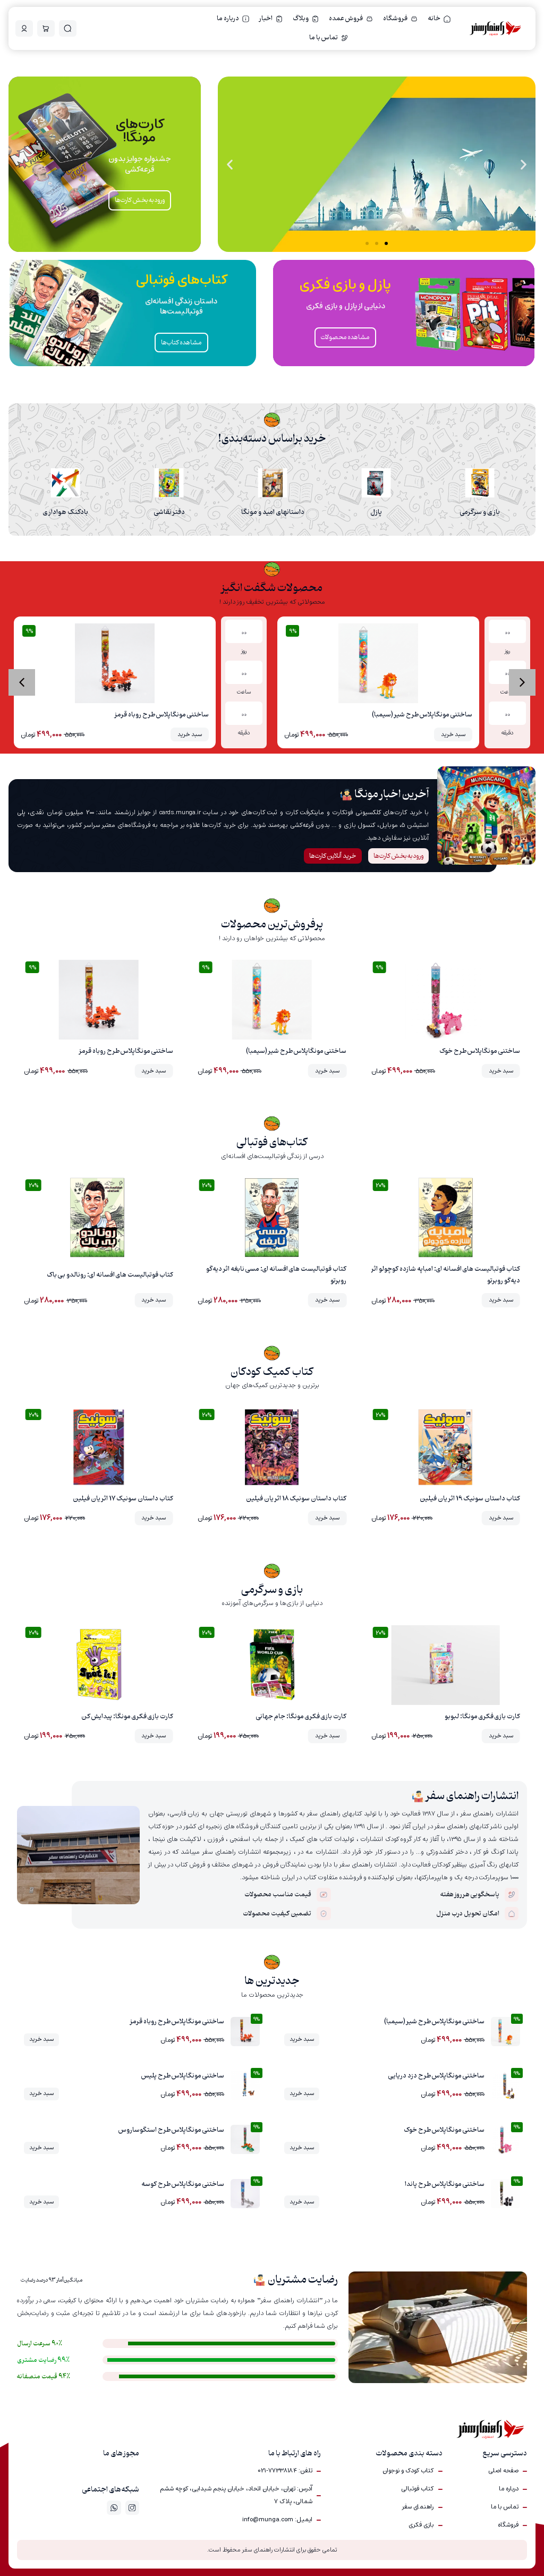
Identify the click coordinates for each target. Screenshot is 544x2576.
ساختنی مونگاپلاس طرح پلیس (183, 2076)
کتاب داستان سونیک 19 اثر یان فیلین (470, 1499)
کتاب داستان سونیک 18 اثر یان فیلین (296, 1499)
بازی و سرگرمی (480, 512)
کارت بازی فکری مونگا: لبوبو (482, 1717)
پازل (376, 512)
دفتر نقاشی (169, 512)
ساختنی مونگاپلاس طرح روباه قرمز (162, 715)
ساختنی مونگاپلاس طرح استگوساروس (171, 2130)
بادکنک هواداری (65, 512)
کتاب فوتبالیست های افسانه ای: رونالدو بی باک (110, 1275)
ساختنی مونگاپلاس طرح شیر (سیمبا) (422, 715)
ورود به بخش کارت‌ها (140, 200)
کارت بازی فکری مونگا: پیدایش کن (127, 1717)
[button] (524, 164)
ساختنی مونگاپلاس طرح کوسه (183, 2184)
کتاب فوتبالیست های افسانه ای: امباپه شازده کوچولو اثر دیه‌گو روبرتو (446, 1275)
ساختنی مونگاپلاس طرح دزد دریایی (436, 2076)
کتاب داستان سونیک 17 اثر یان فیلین (123, 1499)
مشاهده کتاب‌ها (305, 189)
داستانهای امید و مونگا (273, 512)
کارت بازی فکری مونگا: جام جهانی (301, 1717)
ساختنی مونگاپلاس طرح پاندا (445, 2184)
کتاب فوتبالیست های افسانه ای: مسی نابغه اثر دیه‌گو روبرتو (276, 1275)
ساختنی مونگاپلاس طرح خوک (480, 1051)
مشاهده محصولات (345, 337)
